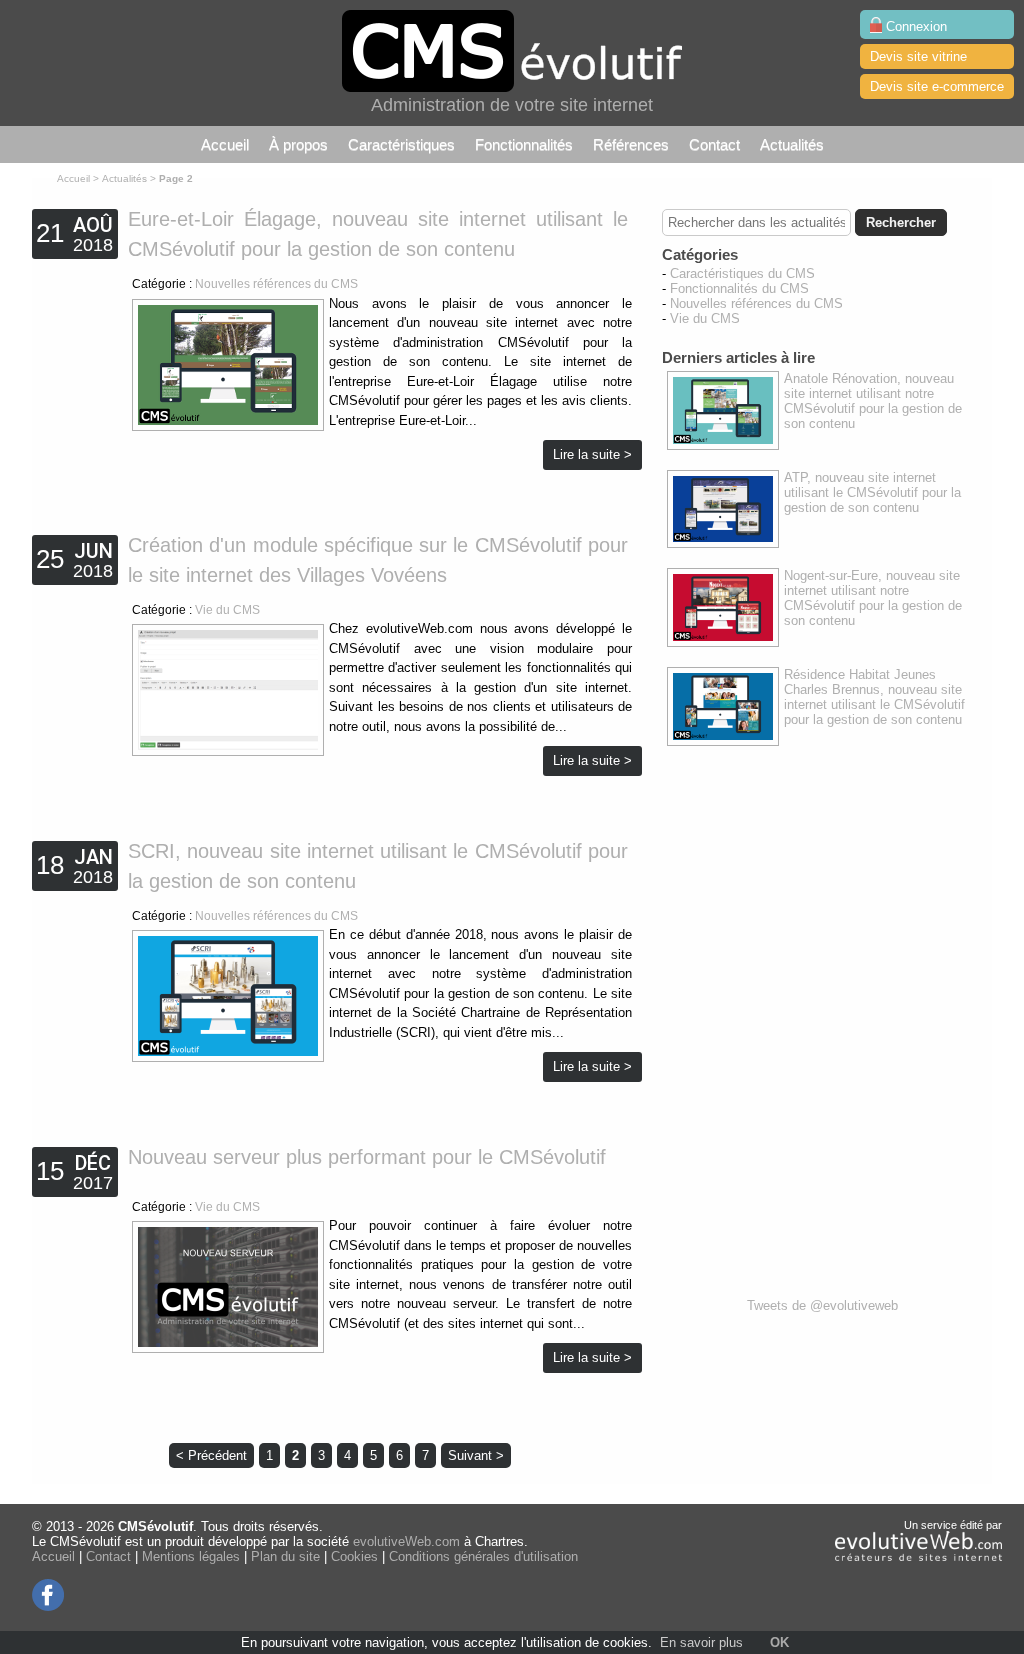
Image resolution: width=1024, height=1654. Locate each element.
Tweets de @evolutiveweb (822, 1305)
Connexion (914, 26)
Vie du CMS (227, 610)
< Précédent (211, 1455)
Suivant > (476, 1455)
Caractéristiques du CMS (742, 273)
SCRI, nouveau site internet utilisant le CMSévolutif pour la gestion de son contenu (378, 866)
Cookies (354, 1556)
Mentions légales (191, 1556)
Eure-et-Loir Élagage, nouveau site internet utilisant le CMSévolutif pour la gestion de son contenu (378, 234)
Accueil (225, 144)
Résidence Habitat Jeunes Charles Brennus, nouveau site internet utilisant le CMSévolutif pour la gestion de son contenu (874, 697)
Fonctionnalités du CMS (739, 288)
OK (779, 1642)
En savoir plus (701, 1642)
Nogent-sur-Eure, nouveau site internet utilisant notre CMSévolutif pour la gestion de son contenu (873, 598)
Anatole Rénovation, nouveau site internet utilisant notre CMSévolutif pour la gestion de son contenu (873, 401)
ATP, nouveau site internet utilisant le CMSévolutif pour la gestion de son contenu (872, 492)
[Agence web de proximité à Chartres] (918, 1557)
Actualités (792, 144)
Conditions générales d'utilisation (483, 1556)
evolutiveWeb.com (406, 1541)
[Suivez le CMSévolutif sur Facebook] (48, 1606)
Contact (714, 144)
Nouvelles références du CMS (276, 284)
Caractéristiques (401, 144)
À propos (298, 144)
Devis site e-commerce (937, 86)
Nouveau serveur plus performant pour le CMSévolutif (367, 1157)
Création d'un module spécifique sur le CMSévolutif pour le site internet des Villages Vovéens (378, 560)
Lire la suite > (592, 454)
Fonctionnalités (524, 144)
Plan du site (285, 1556)
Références (631, 144)
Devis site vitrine (918, 56)
